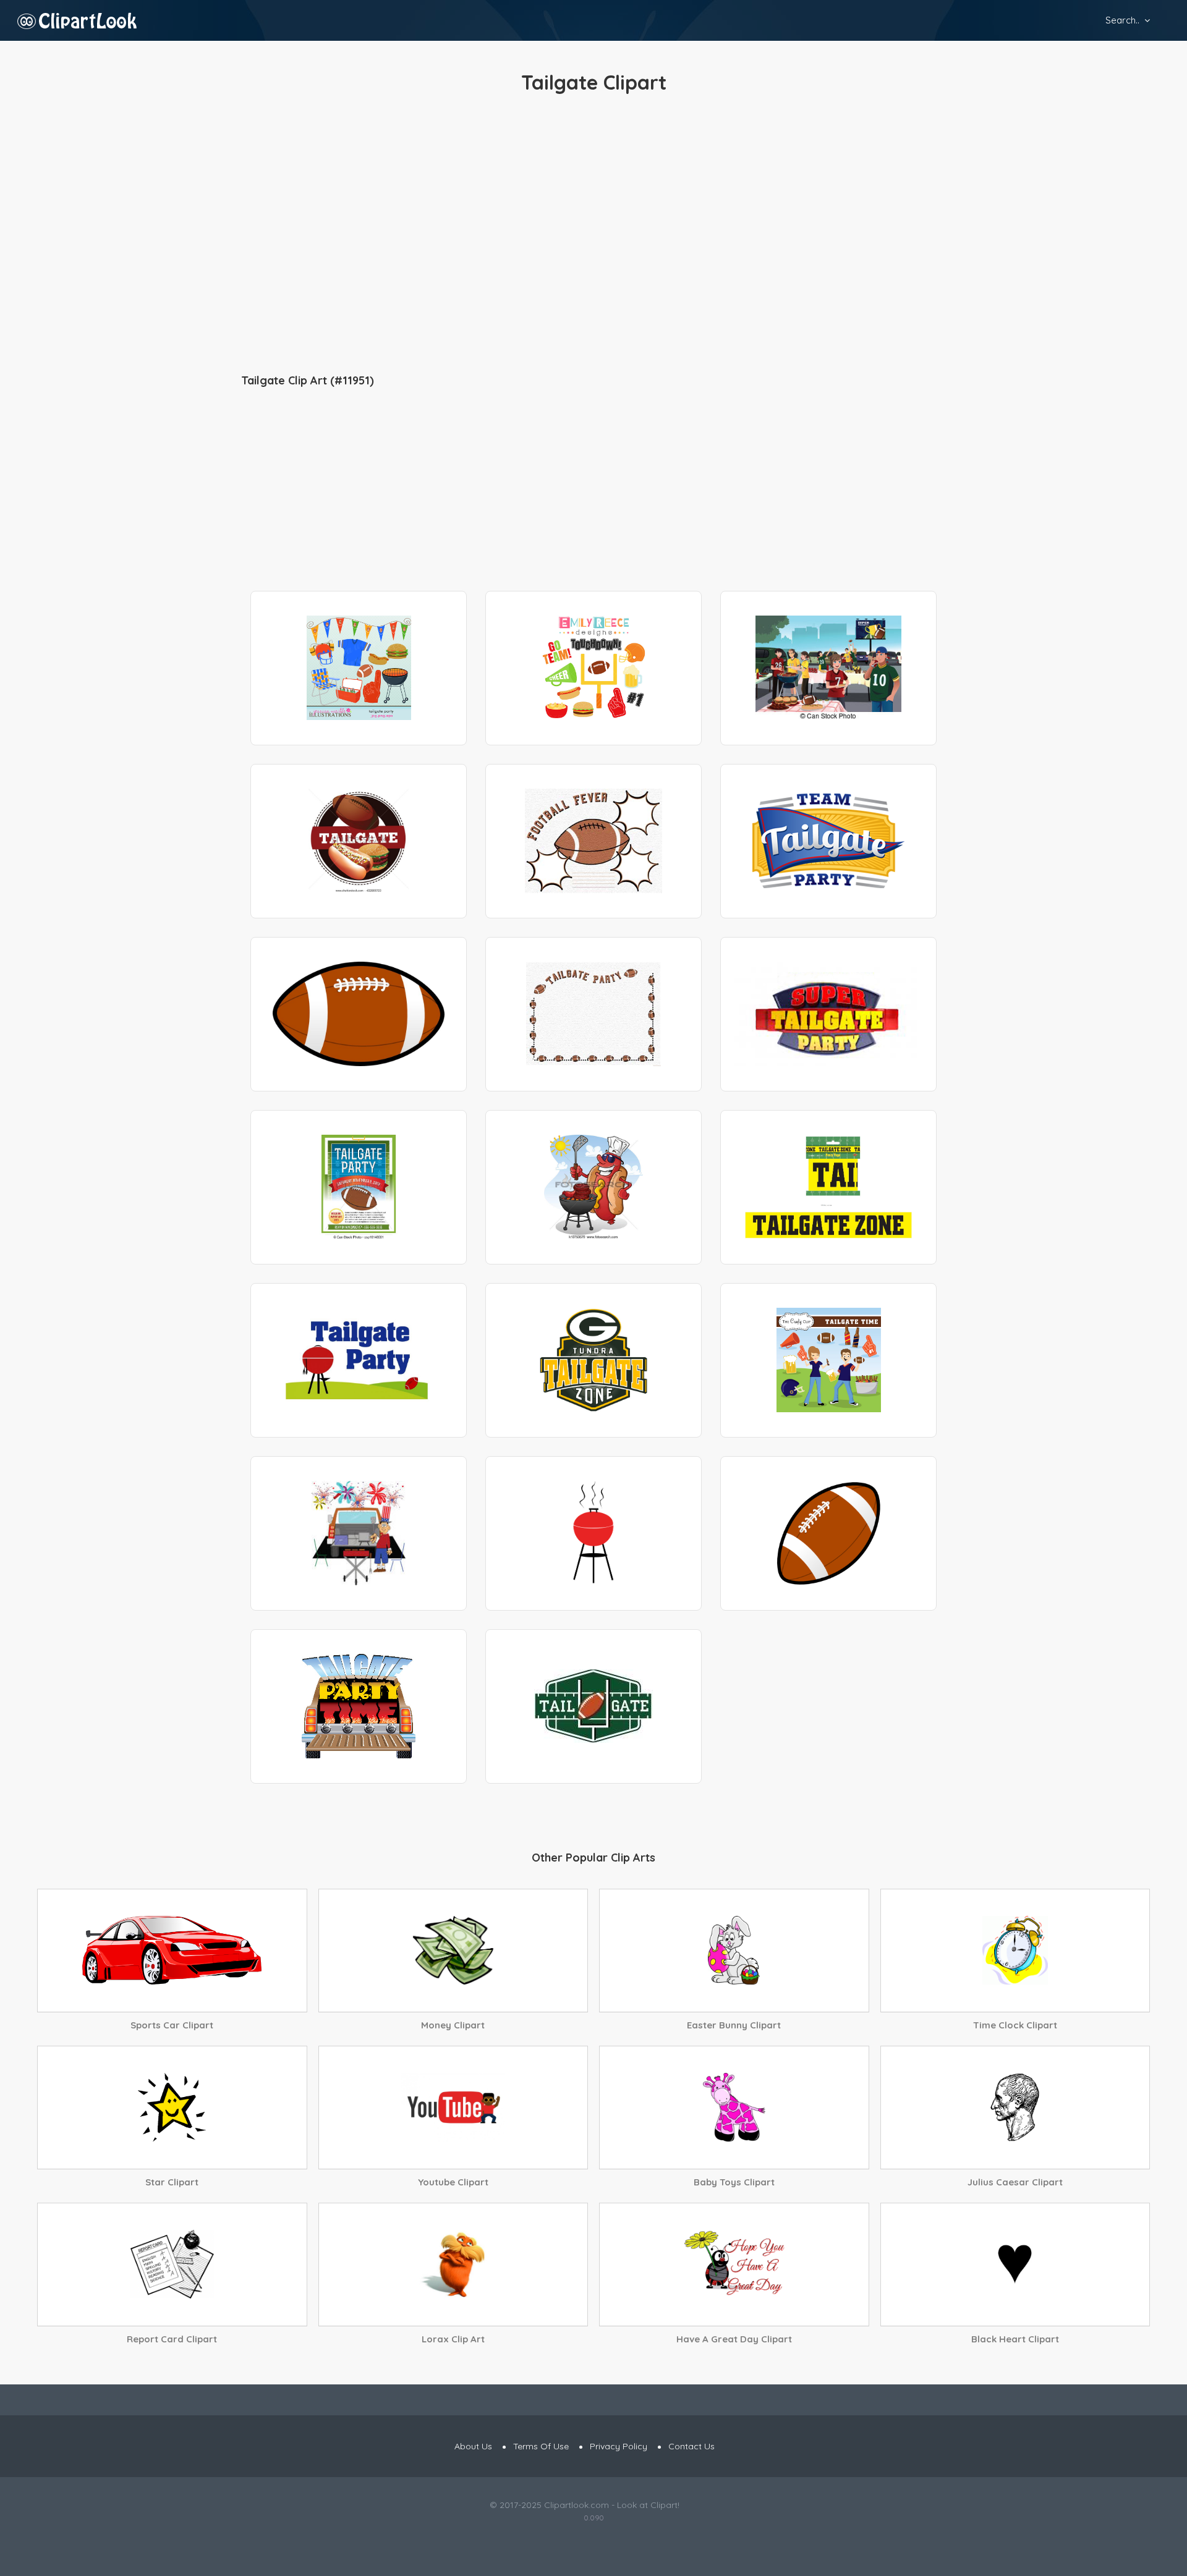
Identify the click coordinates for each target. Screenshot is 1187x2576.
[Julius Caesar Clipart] (1015, 2108)
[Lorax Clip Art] (453, 2265)
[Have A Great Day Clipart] (734, 2265)
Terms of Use (541, 2446)
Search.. (1122, 20)
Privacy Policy (619, 2446)
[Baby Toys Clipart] (734, 2108)
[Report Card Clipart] (172, 2265)
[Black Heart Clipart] (1015, 2265)
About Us (473, 2446)
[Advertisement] (593, 235)
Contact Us (691, 2446)
